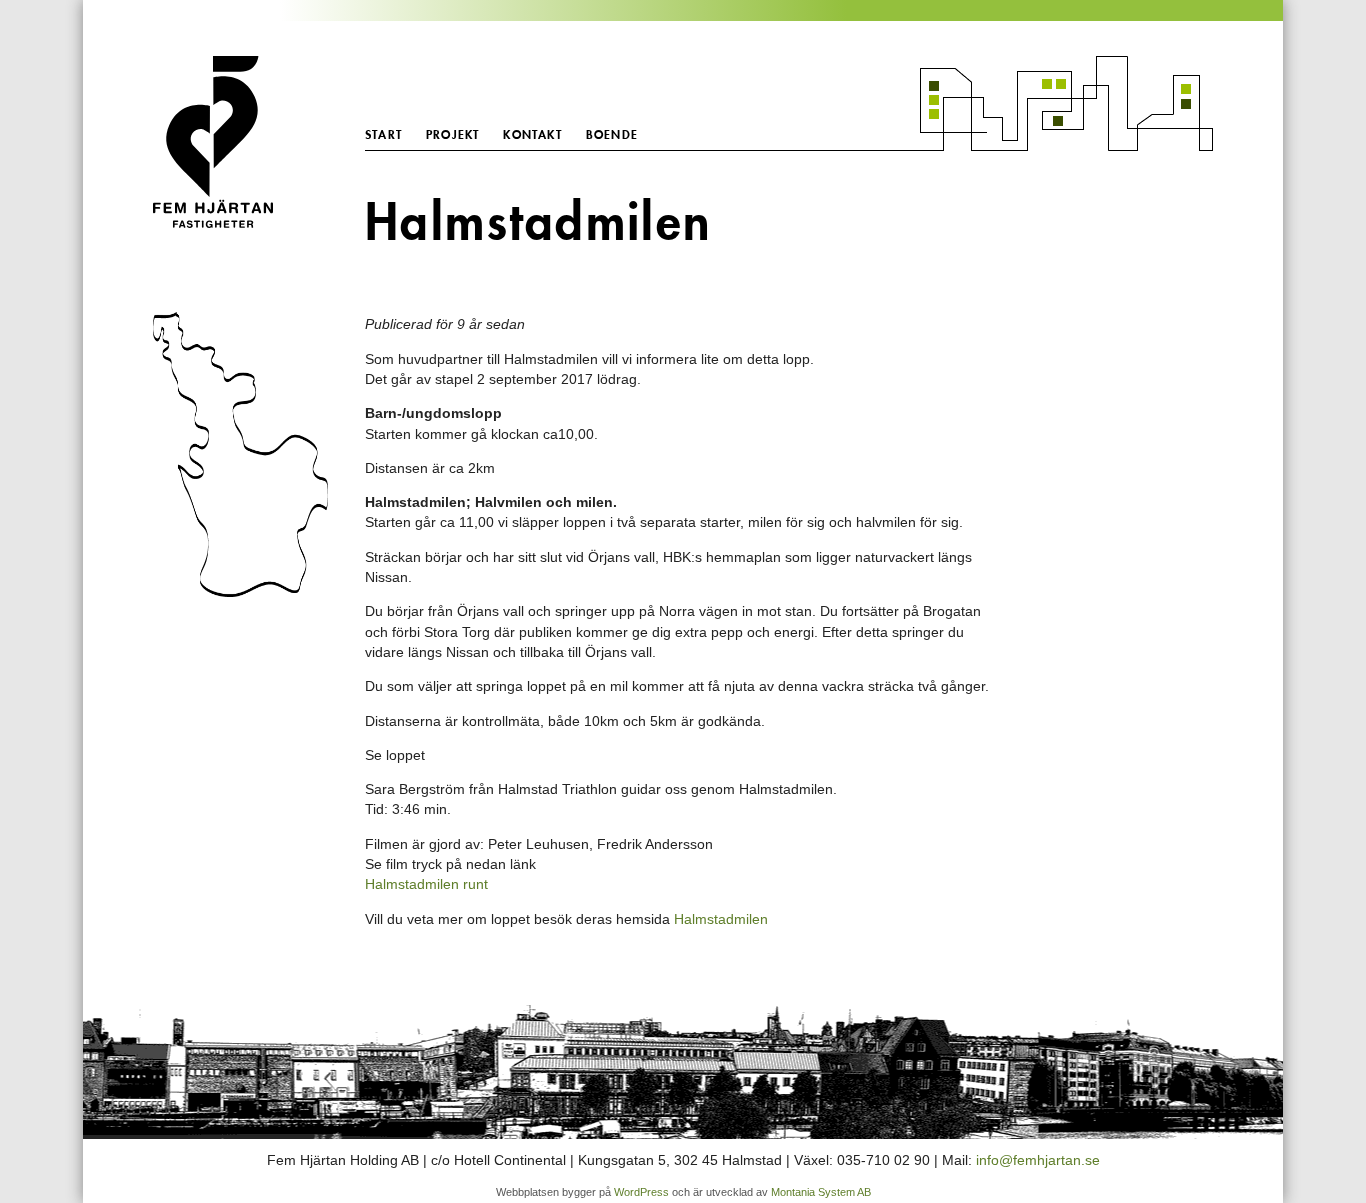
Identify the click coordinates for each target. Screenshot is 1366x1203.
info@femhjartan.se (1038, 1160)
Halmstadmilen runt (426, 884)
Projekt (452, 134)
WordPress (641, 1192)
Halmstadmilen (721, 919)
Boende (612, 134)
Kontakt (532, 134)
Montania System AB (821, 1192)
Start (383, 134)
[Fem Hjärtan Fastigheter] (243, 142)
